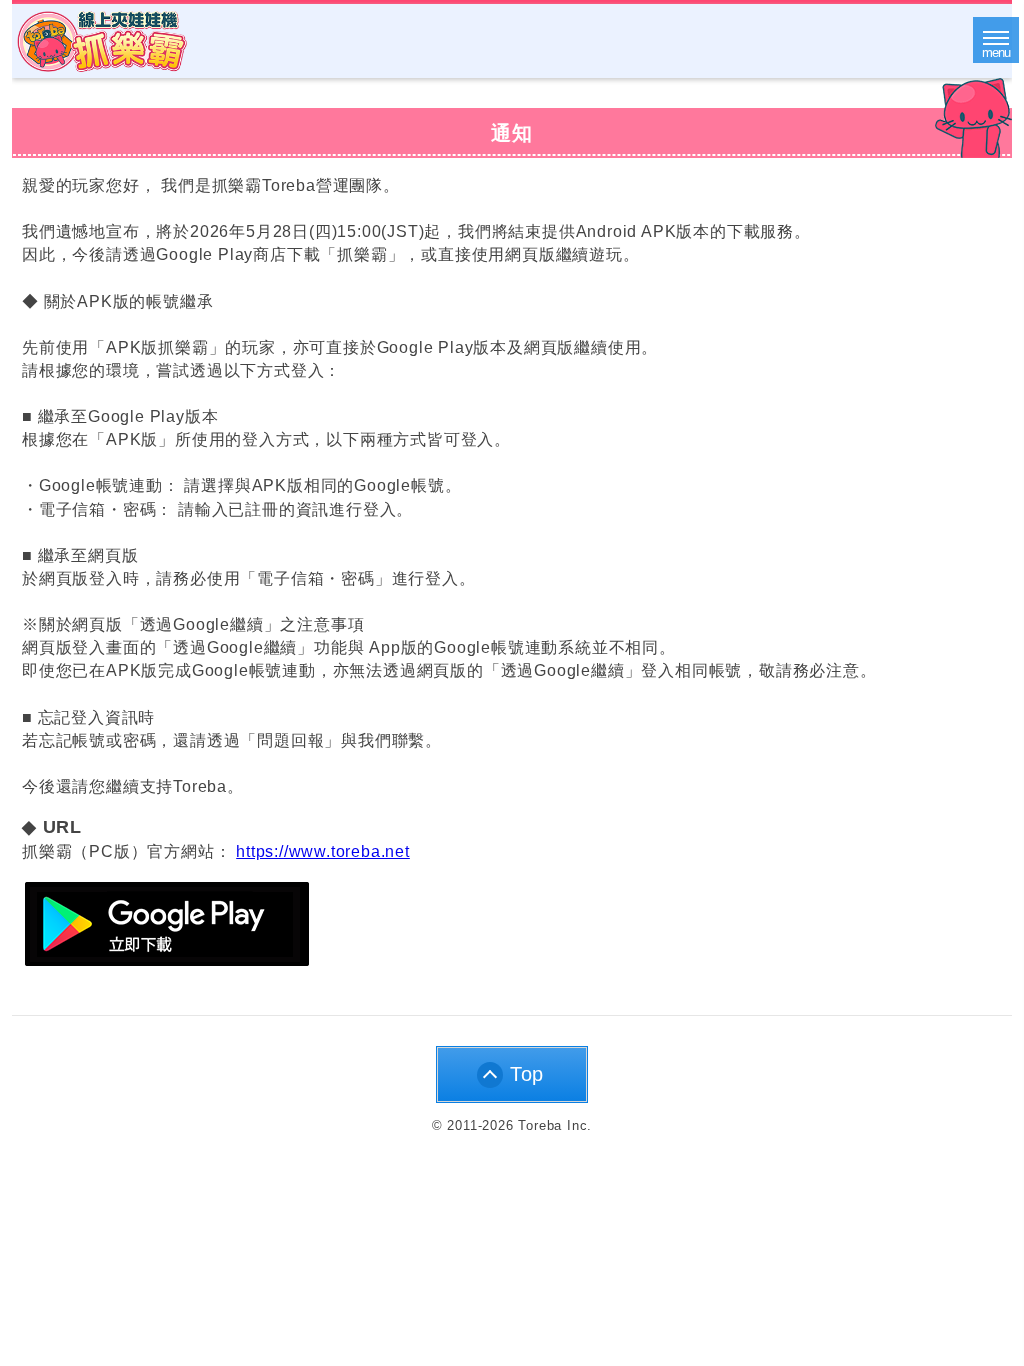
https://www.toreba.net (323, 851)
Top (527, 1074)
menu (996, 52)
